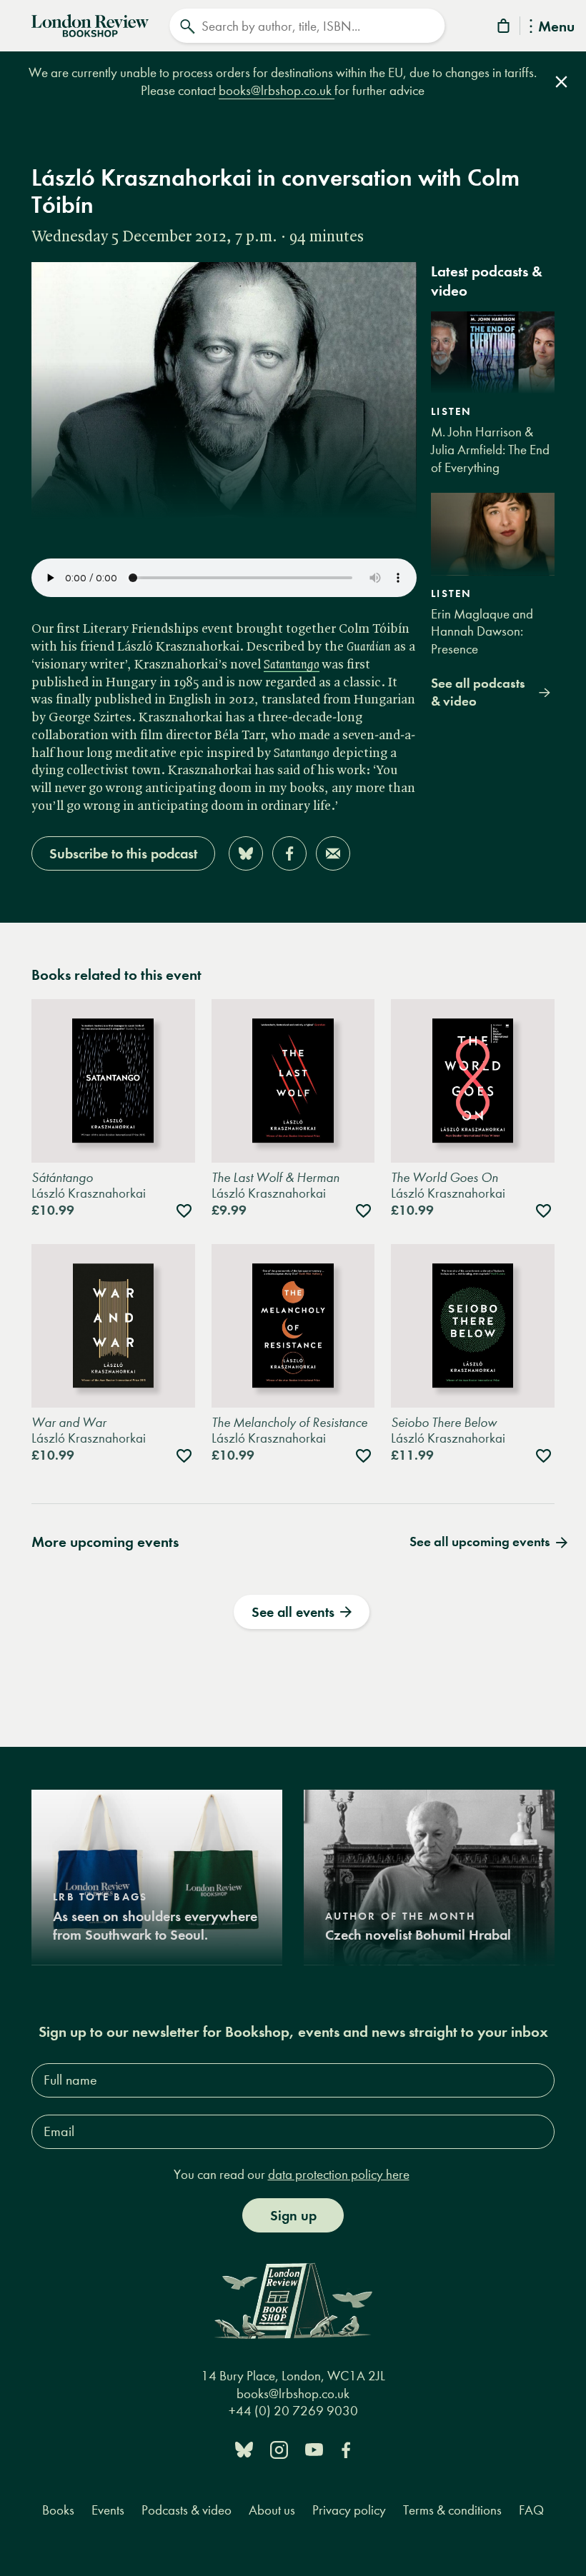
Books (58, 2510)
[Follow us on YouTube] (314, 2449)
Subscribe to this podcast (123, 853)
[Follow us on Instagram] (279, 2449)
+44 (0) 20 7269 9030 (293, 2411)
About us (272, 2510)
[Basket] (505, 28)
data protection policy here (339, 2174)
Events (108, 2510)
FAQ (531, 2510)
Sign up (293, 2215)
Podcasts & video (187, 2510)
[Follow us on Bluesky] (244, 2449)
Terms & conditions (452, 2510)
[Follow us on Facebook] (346, 2449)
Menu (556, 27)
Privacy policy (349, 2510)
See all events (293, 1612)
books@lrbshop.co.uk (277, 90)
